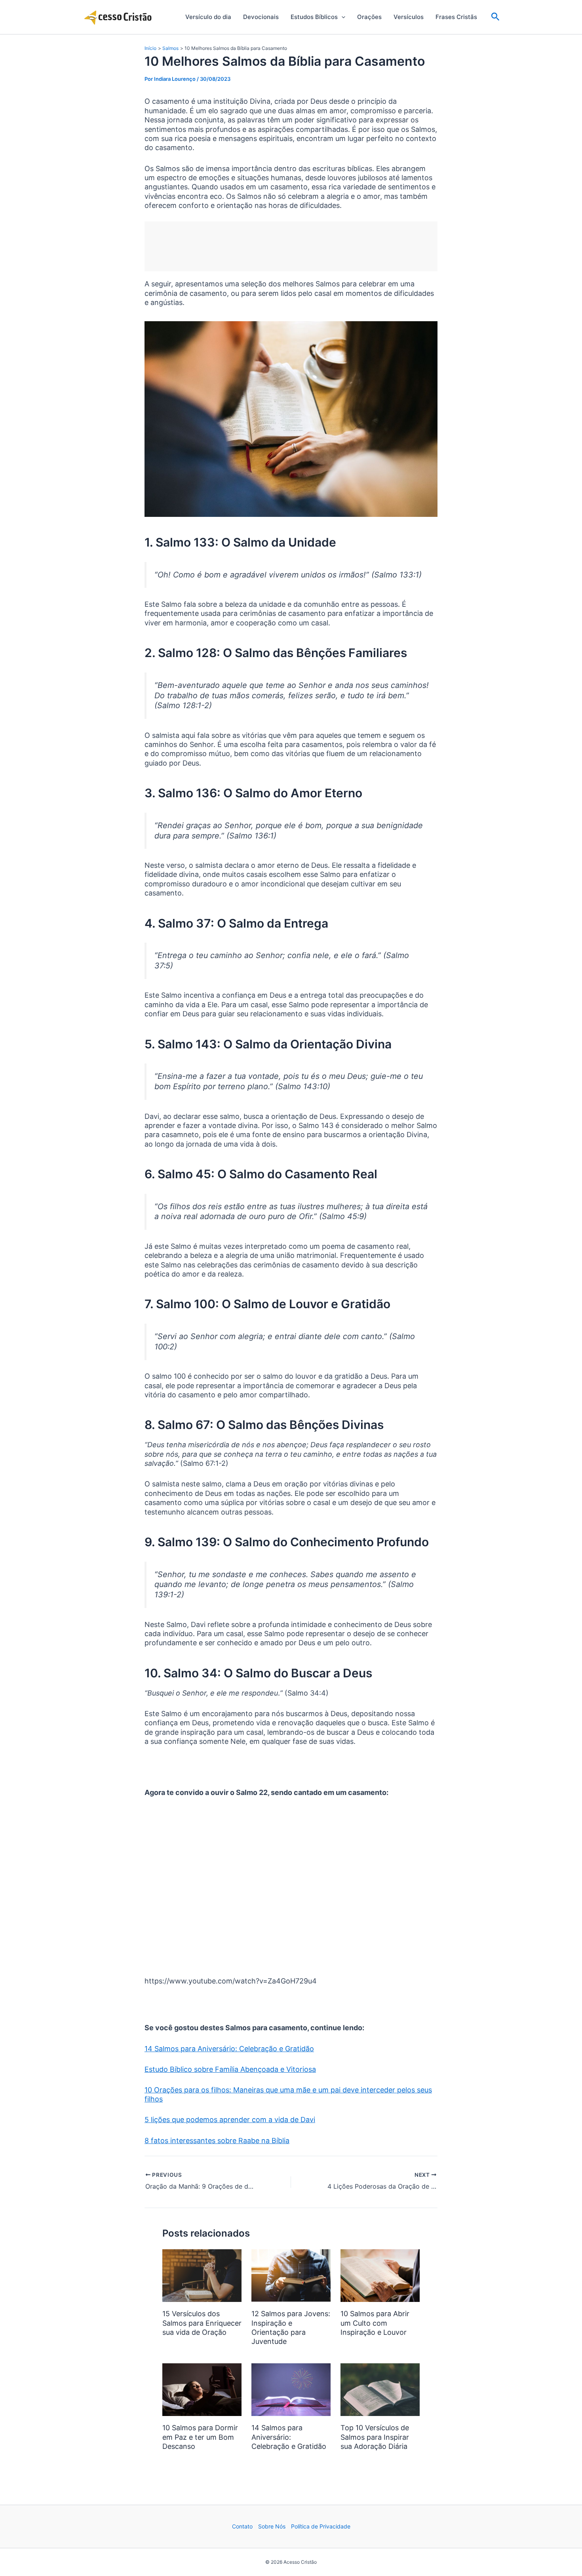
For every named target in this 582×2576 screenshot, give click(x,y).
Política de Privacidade (321, 2526)
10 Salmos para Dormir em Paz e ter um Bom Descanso (200, 2437)
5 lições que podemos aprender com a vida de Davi (230, 2120)
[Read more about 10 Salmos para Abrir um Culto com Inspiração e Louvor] (380, 2275)
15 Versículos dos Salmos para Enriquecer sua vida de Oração (202, 2323)
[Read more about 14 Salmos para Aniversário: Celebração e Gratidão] (291, 2389)
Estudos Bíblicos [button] (314, 17)
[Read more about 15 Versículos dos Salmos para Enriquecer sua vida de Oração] (202, 2275)
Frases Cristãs (456, 17)
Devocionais (261, 17)
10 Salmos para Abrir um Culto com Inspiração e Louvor (375, 2323)
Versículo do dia (208, 17)
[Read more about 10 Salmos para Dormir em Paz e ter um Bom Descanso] (202, 2389)
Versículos (409, 17)
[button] (341, 17)
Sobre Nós (272, 2526)
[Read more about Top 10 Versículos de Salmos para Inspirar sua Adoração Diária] (380, 2389)
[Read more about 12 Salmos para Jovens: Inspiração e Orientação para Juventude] (291, 2275)
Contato (242, 2526)
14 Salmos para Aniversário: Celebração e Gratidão (229, 2049)
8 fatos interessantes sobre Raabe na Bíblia (217, 2141)
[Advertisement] (291, 246)
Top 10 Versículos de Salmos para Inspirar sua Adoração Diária (375, 2437)
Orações (369, 17)
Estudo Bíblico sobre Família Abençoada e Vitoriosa (230, 2069)
